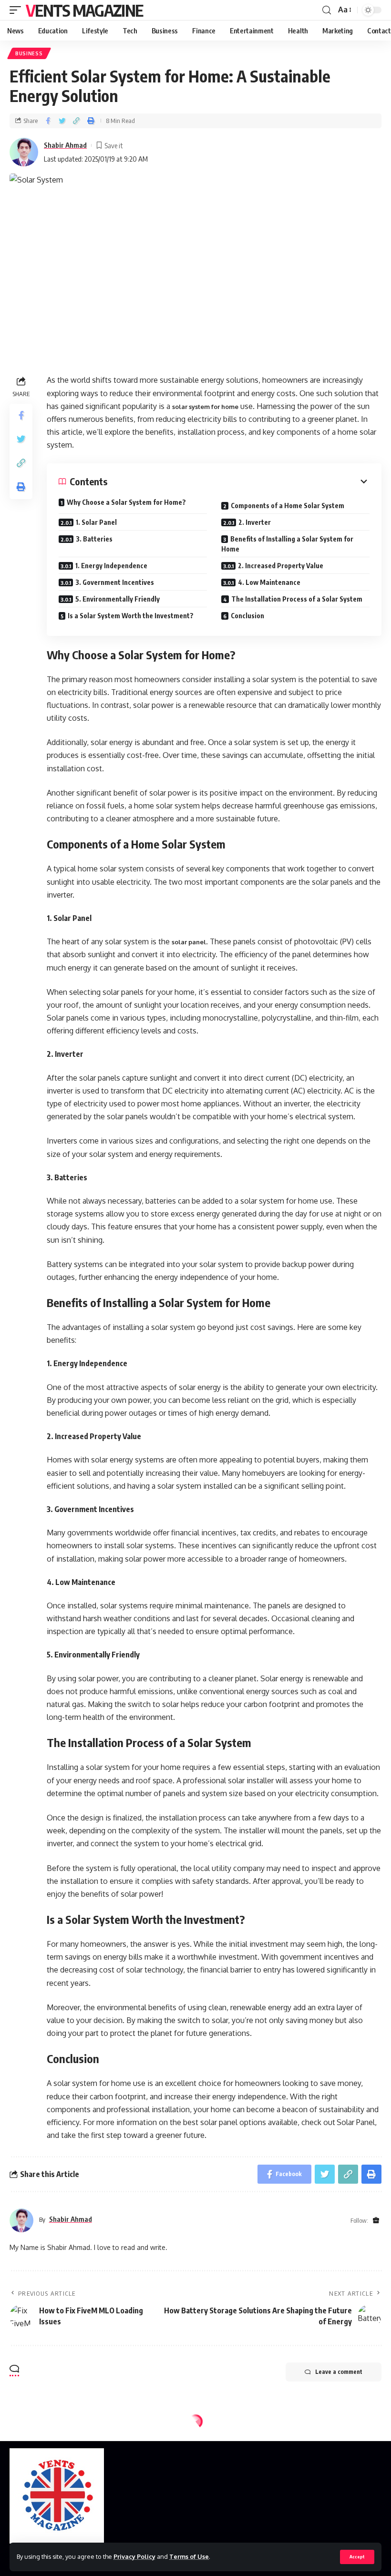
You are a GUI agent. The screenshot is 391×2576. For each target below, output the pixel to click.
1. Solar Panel (96, 522)
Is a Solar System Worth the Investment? (131, 616)
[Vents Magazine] (57, 2496)
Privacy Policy (134, 2556)
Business (29, 53)
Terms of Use (189, 2556)
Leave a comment (339, 2372)
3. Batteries (94, 539)
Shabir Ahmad (65, 145)
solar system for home (205, 407)
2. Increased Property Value (281, 566)
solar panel (189, 942)
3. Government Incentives (115, 582)
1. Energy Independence (111, 566)
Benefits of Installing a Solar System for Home (287, 544)
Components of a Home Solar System (288, 506)
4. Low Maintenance (269, 582)
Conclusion (247, 616)
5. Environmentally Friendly (118, 599)
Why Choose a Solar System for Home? (126, 502)
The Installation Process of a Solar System (297, 599)
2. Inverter (255, 522)
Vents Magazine (84, 10)
